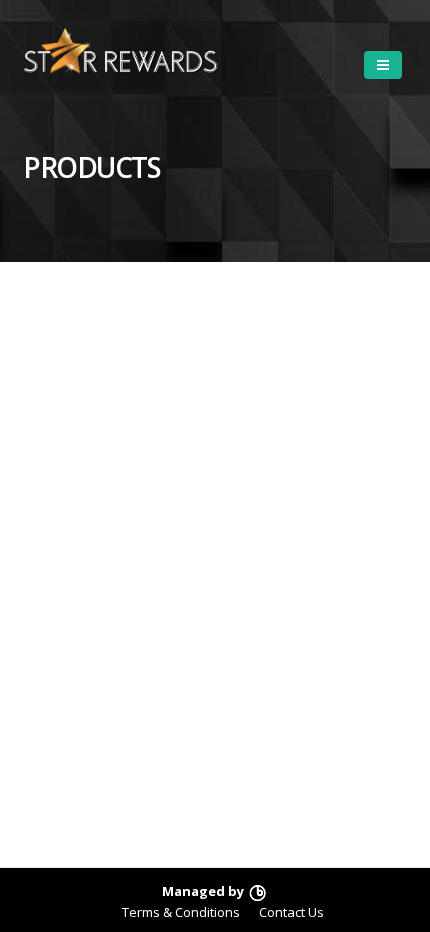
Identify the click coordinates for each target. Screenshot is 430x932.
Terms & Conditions (181, 912)
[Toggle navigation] (383, 65)
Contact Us (291, 912)
